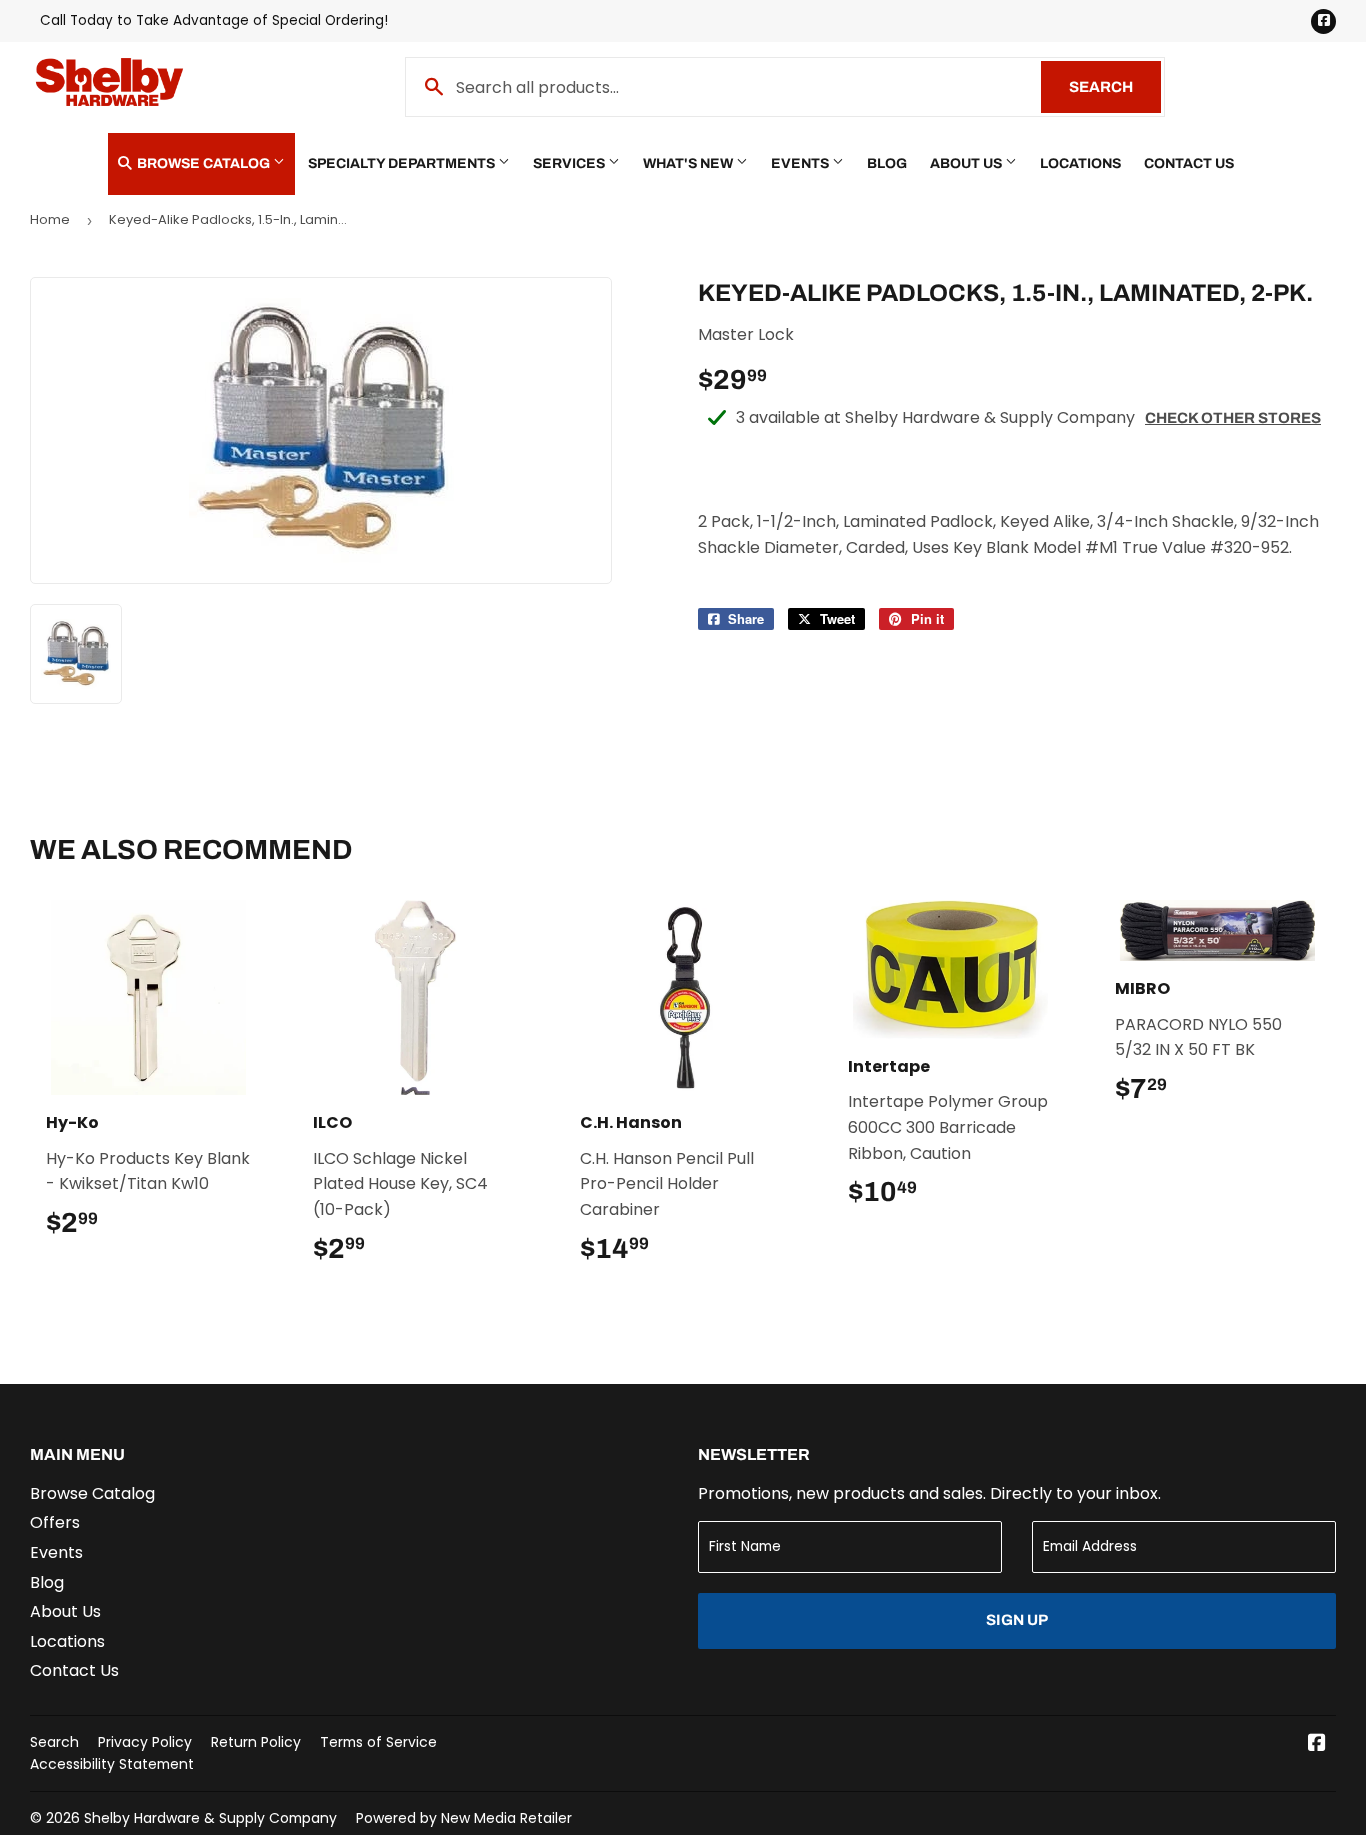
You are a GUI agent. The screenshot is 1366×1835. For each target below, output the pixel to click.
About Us (967, 163)
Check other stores (1233, 418)
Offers (55, 1522)
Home (50, 219)
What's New (689, 163)
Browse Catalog (203, 163)
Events (801, 163)
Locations (1080, 163)
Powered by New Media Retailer (464, 1818)
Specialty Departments (403, 163)
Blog (887, 163)
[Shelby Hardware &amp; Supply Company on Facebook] (1317, 1744)
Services (570, 163)
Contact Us (1189, 163)
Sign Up (1017, 1620)
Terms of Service (378, 1742)
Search (1115, 87)
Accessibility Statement (112, 1764)
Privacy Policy (145, 1742)
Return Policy (256, 1742)
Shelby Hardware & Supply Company (210, 1818)
